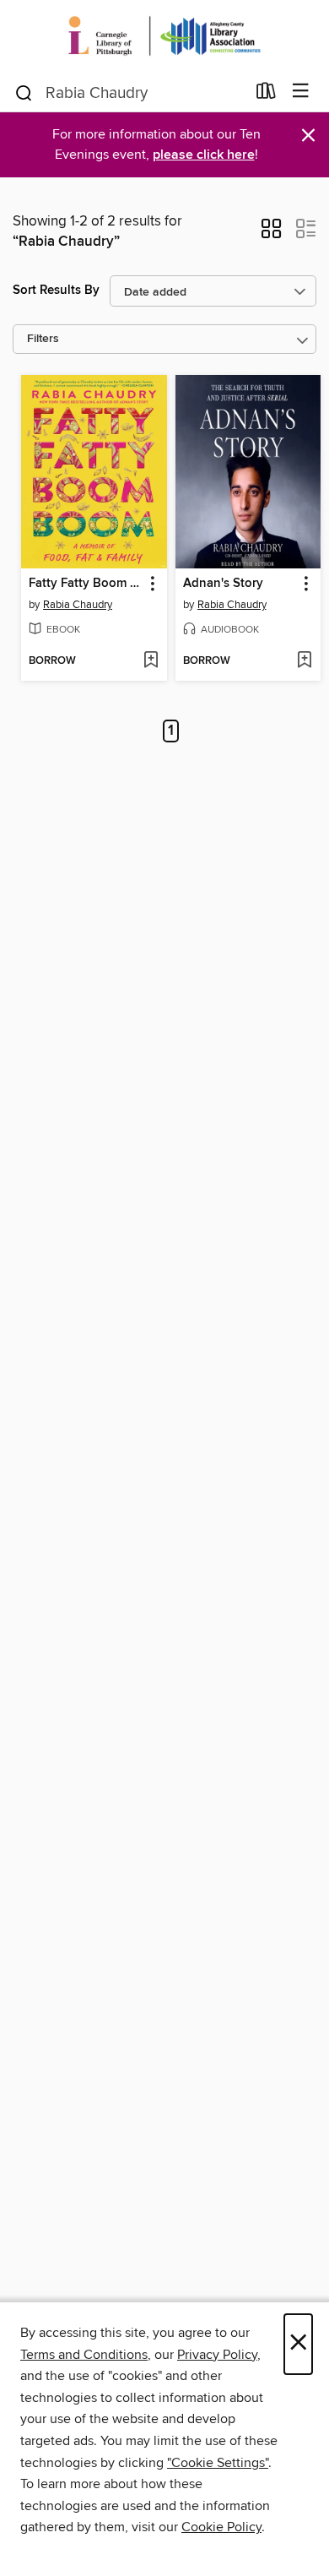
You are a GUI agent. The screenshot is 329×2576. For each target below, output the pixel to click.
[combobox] (129, 93)
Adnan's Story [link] (223, 584)
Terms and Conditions (84, 2355)
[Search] (24, 92)
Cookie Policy (221, 2527)
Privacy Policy (217, 2355)
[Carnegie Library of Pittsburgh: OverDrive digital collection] (164, 36)
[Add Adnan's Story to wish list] (304, 661)
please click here (204, 155)
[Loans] (266, 95)
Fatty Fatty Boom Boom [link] (86, 584)
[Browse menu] (301, 92)
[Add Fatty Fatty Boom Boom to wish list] (151, 661)
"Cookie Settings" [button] (218, 2463)
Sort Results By (56, 290)
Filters (43, 339)
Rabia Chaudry (78, 605)
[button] (271, 234)
